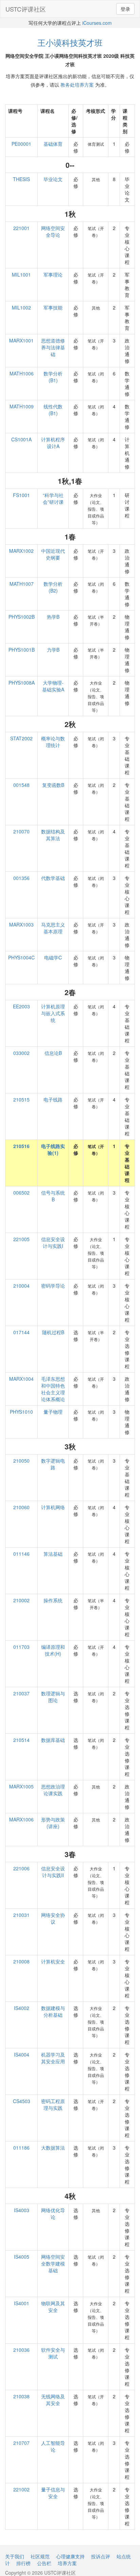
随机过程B (53, 1332)
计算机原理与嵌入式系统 (53, 1013)
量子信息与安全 (53, 2493)
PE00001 (21, 144)
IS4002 (22, 2008)
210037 (21, 1693)
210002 (21, 1600)
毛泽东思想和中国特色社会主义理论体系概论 (53, 1389)
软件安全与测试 (53, 2353)
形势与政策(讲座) (53, 1823)
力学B (53, 650)
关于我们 (15, 2556)
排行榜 (23, 2563)
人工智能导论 (53, 2446)
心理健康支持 (70, 2556)
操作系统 (53, 1600)
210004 (21, 1286)
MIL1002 (21, 307)
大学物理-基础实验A (53, 686)
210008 (21, 1961)
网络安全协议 (53, 1918)
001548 (21, 785)
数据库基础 (53, 1740)
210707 (21, 2443)
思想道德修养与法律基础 (53, 347)
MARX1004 (21, 1379)
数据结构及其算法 (53, 835)
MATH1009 (22, 406)
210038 (21, 2396)
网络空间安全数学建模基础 (53, 2263)
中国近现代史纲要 (53, 554)
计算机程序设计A (53, 443)
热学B (53, 617)
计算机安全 (53, 1961)
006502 (21, 1193)
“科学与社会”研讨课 (53, 498)
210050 (21, 1461)
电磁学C (53, 957)
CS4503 (22, 2101)
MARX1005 (21, 1786)
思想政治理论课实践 (53, 1790)
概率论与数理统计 (53, 742)
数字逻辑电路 (53, 1464)
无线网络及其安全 (53, 2400)
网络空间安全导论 (53, 231)
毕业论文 (53, 179)
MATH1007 (22, 584)
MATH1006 (22, 373)
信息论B (53, 1053)
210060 (21, 1507)
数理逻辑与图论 (53, 1697)
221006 (21, 1868)
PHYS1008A (22, 683)
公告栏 (44, 2563)
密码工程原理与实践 (53, 2104)
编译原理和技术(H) (53, 1650)
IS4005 (22, 2257)
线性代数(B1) (53, 410)
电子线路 (53, 1099)
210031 (21, 1915)
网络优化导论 (53, 2213)
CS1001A (21, 439)
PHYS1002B (22, 617)
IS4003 (22, 2210)
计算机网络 (53, 1507)
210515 (21, 1099)
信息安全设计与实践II (53, 1872)
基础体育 (53, 144)
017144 (21, 1332)
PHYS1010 (21, 1412)
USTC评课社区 (26, 9)
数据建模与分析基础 (53, 2011)
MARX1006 (21, 1819)
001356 (21, 878)
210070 (21, 831)
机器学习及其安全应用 (53, 2058)
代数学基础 (53, 878)
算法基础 (53, 1554)
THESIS (21, 179)
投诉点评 (101, 2556)
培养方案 (67, 2563)
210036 (21, 2350)
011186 (21, 2148)
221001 (21, 228)
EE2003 (21, 1006)
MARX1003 (21, 924)
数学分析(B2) (53, 587)
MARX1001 (21, 340)
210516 (21, 1146)
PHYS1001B (22, 650)
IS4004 (22, 2054)
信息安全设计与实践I (53, 1242)
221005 (21, 1239)
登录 (125, 9)
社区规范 (40, 2556)
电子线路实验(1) (53, 1149)
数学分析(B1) (53, 377)
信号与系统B (53, 1196)
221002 (21, 2489)
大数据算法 (53, 2148)
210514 (21, 1740)
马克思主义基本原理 (53, 928)
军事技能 (53, 307)
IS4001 (22, 2303)
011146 (21, 1554)
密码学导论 (53, 1286)
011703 (21, 1647)
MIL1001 (21, 275)
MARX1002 (21, 551)
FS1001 (21, 495)
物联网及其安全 (53, 2307)
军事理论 (53, 275)
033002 (21, 1053)
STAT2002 (21, 738)
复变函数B (53, 785)
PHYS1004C (21, 957)
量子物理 (53, 1412)
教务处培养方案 (77, 85)
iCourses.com (97, 23)
